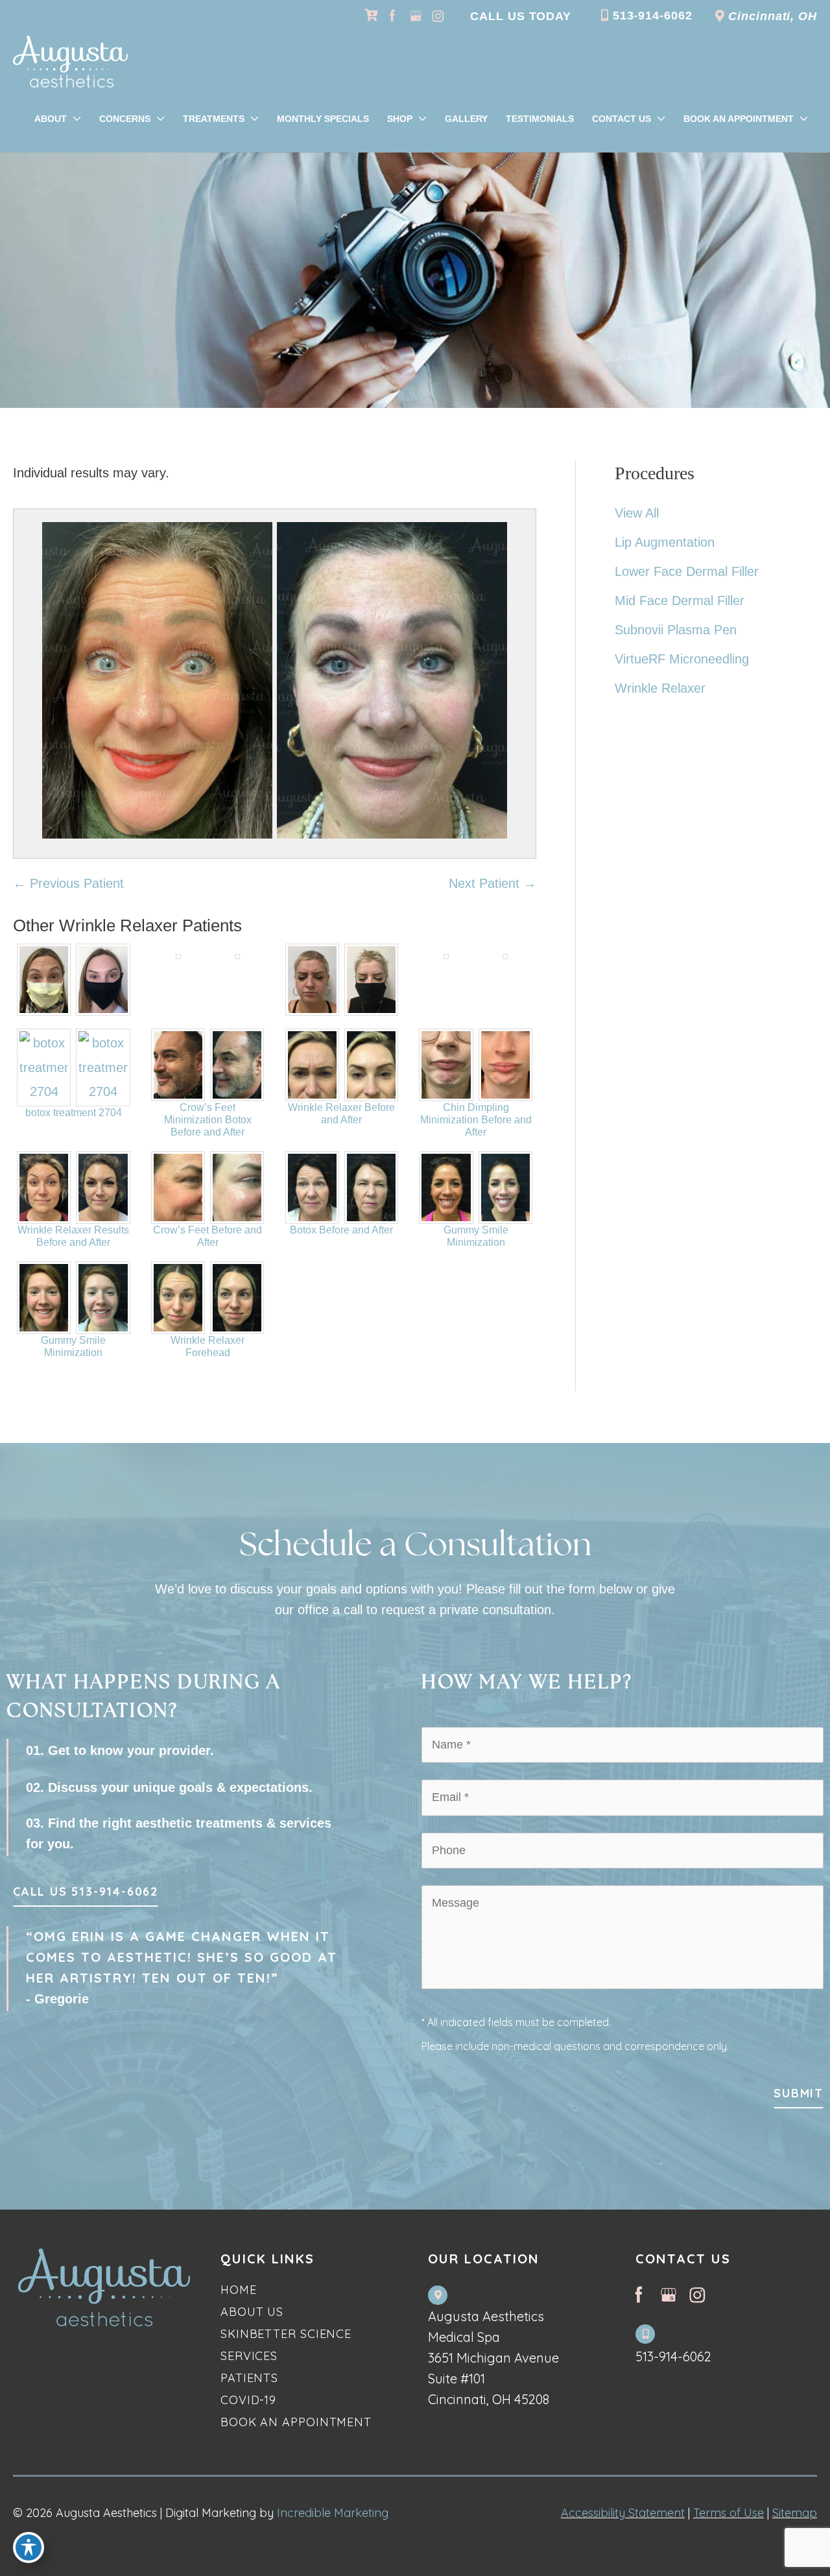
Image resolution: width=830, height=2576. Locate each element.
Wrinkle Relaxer (660, 688)
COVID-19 (248, 2400)
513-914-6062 (651, 16)
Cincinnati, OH (771, 16)
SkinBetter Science (286, 2334)
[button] (86, 1895)
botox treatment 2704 (74, 1113)
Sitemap (795, 2513)
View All (637, 513)
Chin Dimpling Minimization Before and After (476, 1120)
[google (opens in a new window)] (417, 16)
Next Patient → (492, 883)
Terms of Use (729, 2513)
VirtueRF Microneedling (682, 659)
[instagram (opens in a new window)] (438, 16)
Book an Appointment (296, 2422)
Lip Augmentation (665, 542)
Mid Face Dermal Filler (680, 601)
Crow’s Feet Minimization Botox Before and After (208, 1120)
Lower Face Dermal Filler (687, 571)
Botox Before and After (341, 1230)
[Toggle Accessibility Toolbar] (29, 2547)
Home (239, 2290)
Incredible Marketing (333, 2513)
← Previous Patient (68, 883)
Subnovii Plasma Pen (676, 630)
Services (249, 2356)
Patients (249, 2378)
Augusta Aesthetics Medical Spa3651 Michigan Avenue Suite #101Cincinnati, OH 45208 (493, 2358)
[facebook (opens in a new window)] (394, 16)
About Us (252, 2312)
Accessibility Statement (623, 2513)
